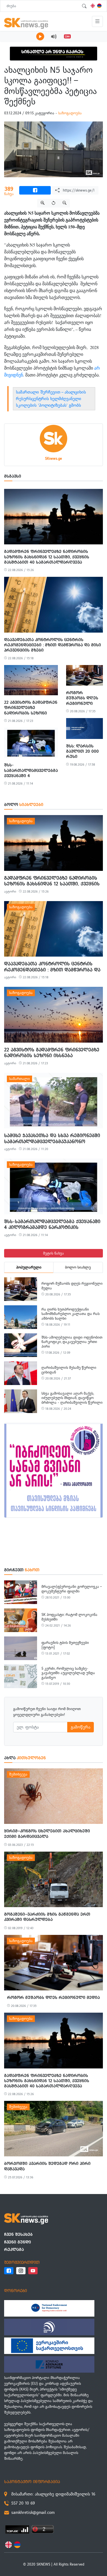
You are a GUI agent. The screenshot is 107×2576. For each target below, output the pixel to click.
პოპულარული (29, 1267)
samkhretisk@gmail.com (33, 2512)
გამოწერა (81, 1727)
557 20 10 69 (23, 2503)
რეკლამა (14, 2249)
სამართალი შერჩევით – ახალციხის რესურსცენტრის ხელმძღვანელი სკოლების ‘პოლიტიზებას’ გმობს (51, 399)
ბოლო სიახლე (78, 1267)
